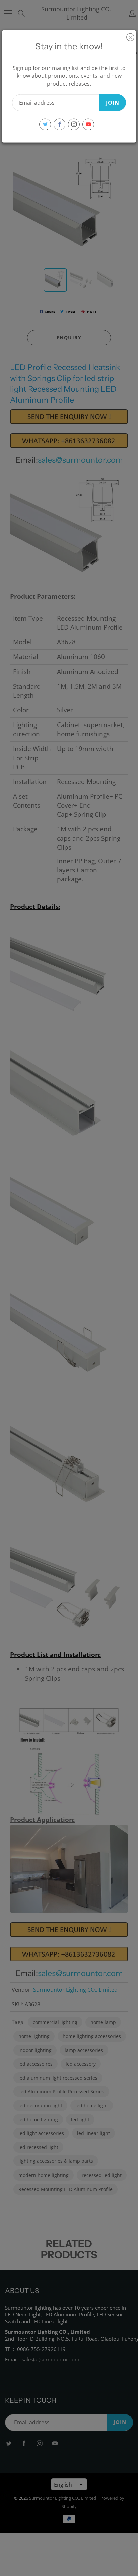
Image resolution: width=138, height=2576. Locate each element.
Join (113, 102)
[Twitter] (45, 124)
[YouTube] (88, 124)
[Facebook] (59, 124)
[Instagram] (74, 124)
